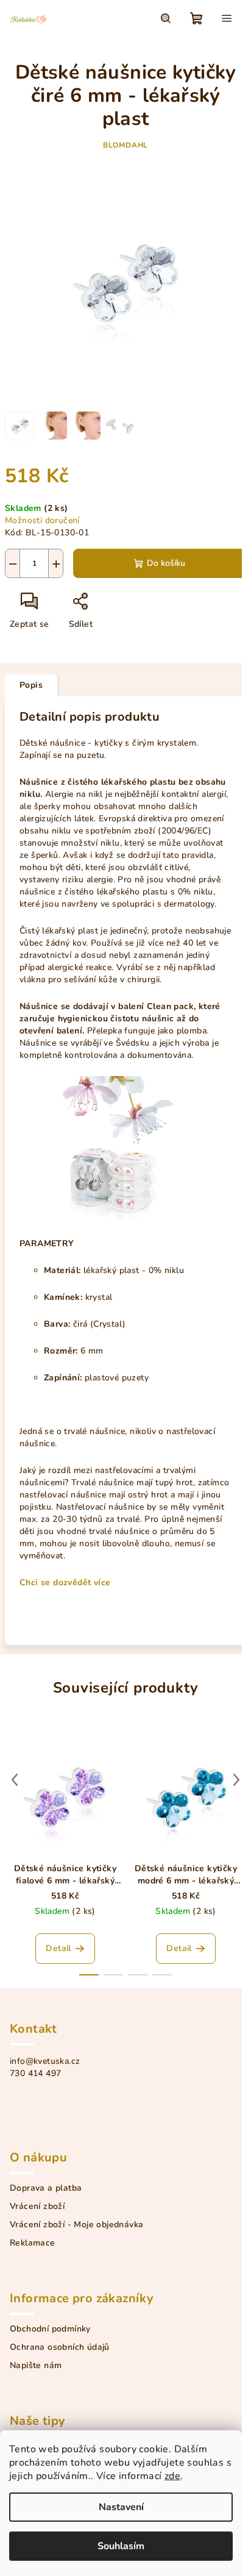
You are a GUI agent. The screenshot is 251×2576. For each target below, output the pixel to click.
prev (15, 1780)
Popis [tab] (31, 685)
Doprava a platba (46, 2188)
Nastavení (121, 2507)
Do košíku (166, 563)
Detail (58, 1948)
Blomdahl (125, 145)
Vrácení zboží (37, 2207)
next (236, 1780)
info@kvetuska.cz (45, 2061)
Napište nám (36, 2366)
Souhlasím (121, 2546)
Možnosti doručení (42, 520)
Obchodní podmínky (50, 2329)
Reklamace (33, 2243)
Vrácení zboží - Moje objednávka (76, 2225)
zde (172, 2476)
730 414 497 (35, 2073)
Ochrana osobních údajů (60, 2347)
